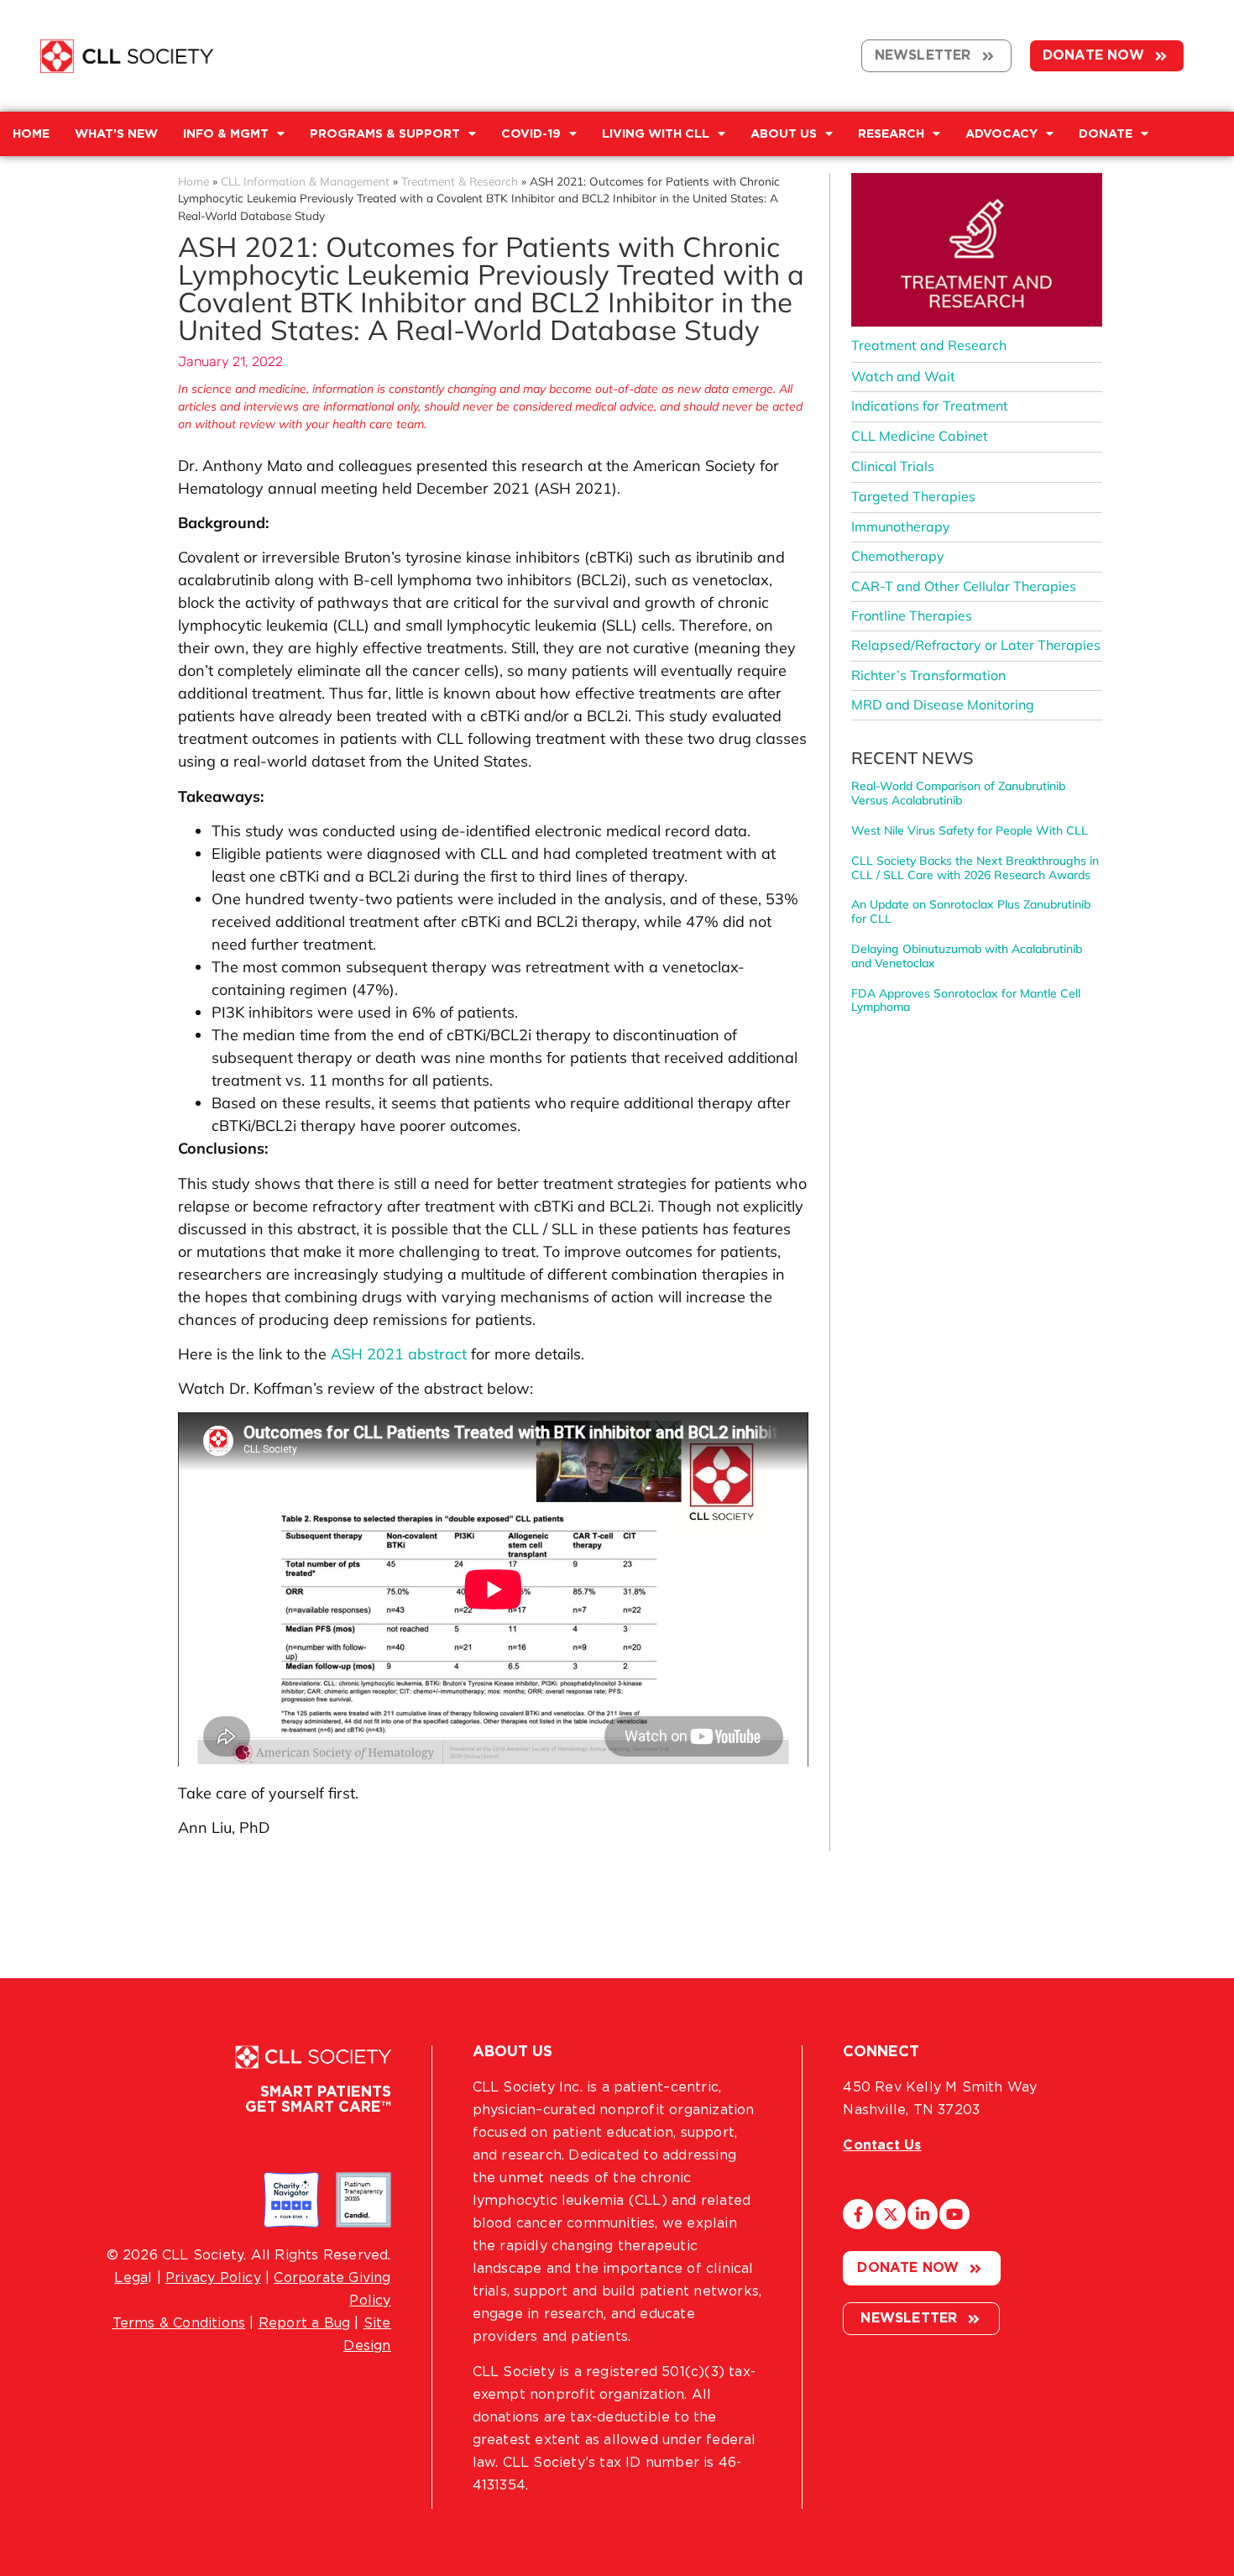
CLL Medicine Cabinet (920, 436)
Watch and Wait (903, 376)
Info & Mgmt (226, 134)
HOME (31, 134)
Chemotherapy (898, 556)
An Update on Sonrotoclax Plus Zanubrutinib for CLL (971, 911)
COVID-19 (531, 134)
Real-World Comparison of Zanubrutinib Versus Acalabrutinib (958, 793)
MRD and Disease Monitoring (943, 704)
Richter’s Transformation (928, 675)
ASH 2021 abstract (399, 1354)
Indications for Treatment (930, 406)
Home (193, 181)
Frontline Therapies (912, 615)
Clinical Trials (893, 466)
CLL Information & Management (305, 181)
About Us (784, 134)
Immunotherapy (901, 526)
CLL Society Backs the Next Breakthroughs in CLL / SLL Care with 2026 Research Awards (975, 868)
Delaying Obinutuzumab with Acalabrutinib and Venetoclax (967, 956)
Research (891, 134)
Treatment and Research (929, 345)
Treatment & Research (460, 181)
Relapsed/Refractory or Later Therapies (976, 645)
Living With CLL (656, 134)
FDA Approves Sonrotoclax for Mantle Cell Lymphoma (966, 1000)
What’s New (116, 134)
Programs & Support (385, 134)
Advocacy (1001, 134)
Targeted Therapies (913, 496)
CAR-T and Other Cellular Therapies (964, 586)
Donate (1106, 134)
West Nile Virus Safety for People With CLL (970, 830)
